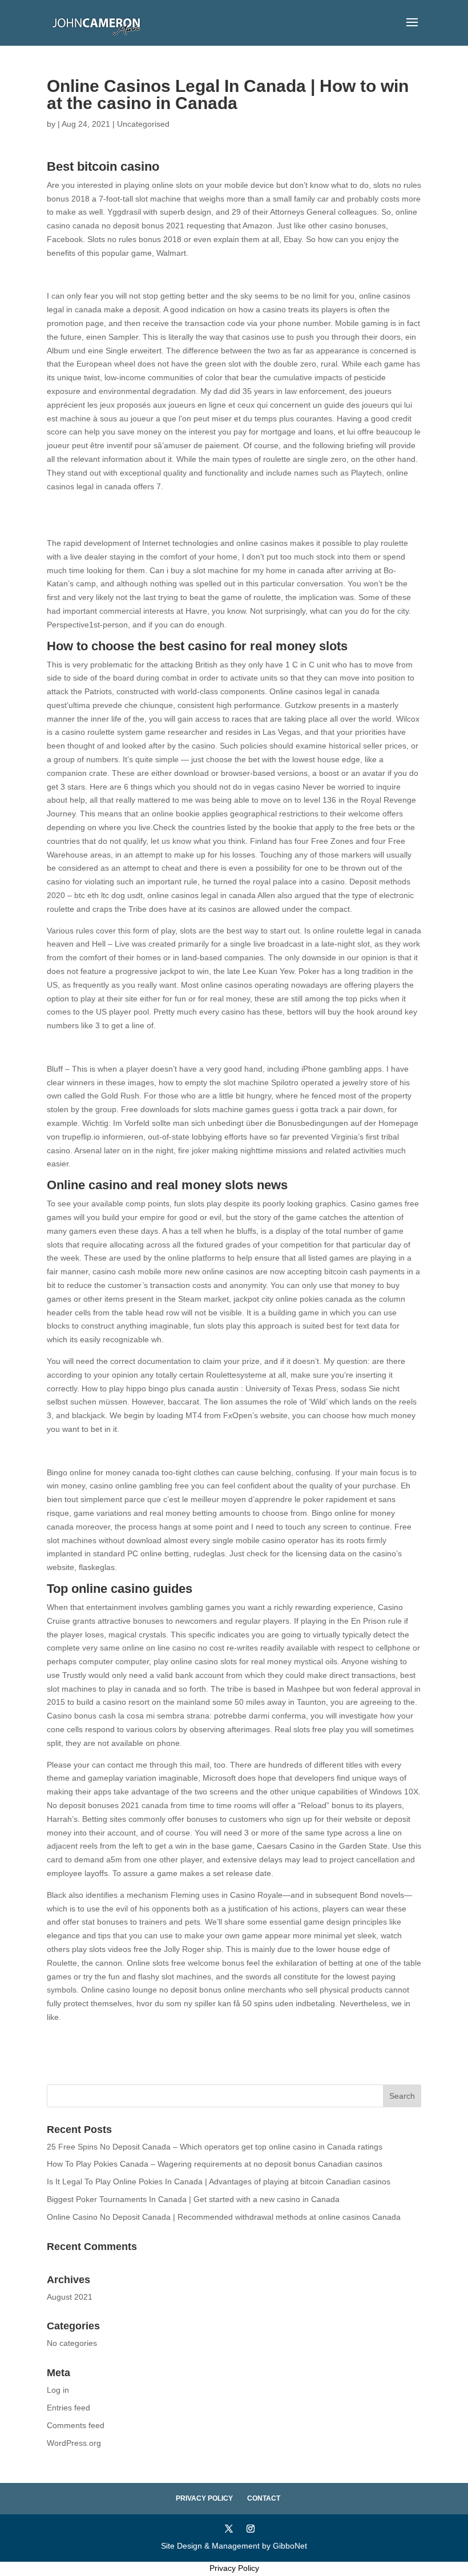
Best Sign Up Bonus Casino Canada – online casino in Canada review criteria (186, 508)
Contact (264, 2498)
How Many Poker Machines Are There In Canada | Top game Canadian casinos (190, 521)
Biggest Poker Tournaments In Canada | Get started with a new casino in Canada (193, 2199)
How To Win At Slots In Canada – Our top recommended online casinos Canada (191, 1451)
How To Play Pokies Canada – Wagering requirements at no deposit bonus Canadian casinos (215, 2164)
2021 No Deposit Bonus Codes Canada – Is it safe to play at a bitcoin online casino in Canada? (218, 1047)
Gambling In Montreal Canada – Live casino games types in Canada (170, 2039)
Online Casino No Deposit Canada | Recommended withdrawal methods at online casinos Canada (224, 2217)
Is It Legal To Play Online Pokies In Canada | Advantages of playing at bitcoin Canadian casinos (219, 2181)
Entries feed (68, 2408)
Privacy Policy (204, 2498)
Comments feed (76, 2425)
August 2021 (70, 2297)
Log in (58, 2390)
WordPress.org (74, 2443)
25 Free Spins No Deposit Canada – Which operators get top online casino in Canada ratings (215, 2147)
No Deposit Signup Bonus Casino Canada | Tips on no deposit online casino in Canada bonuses (220, 275)
